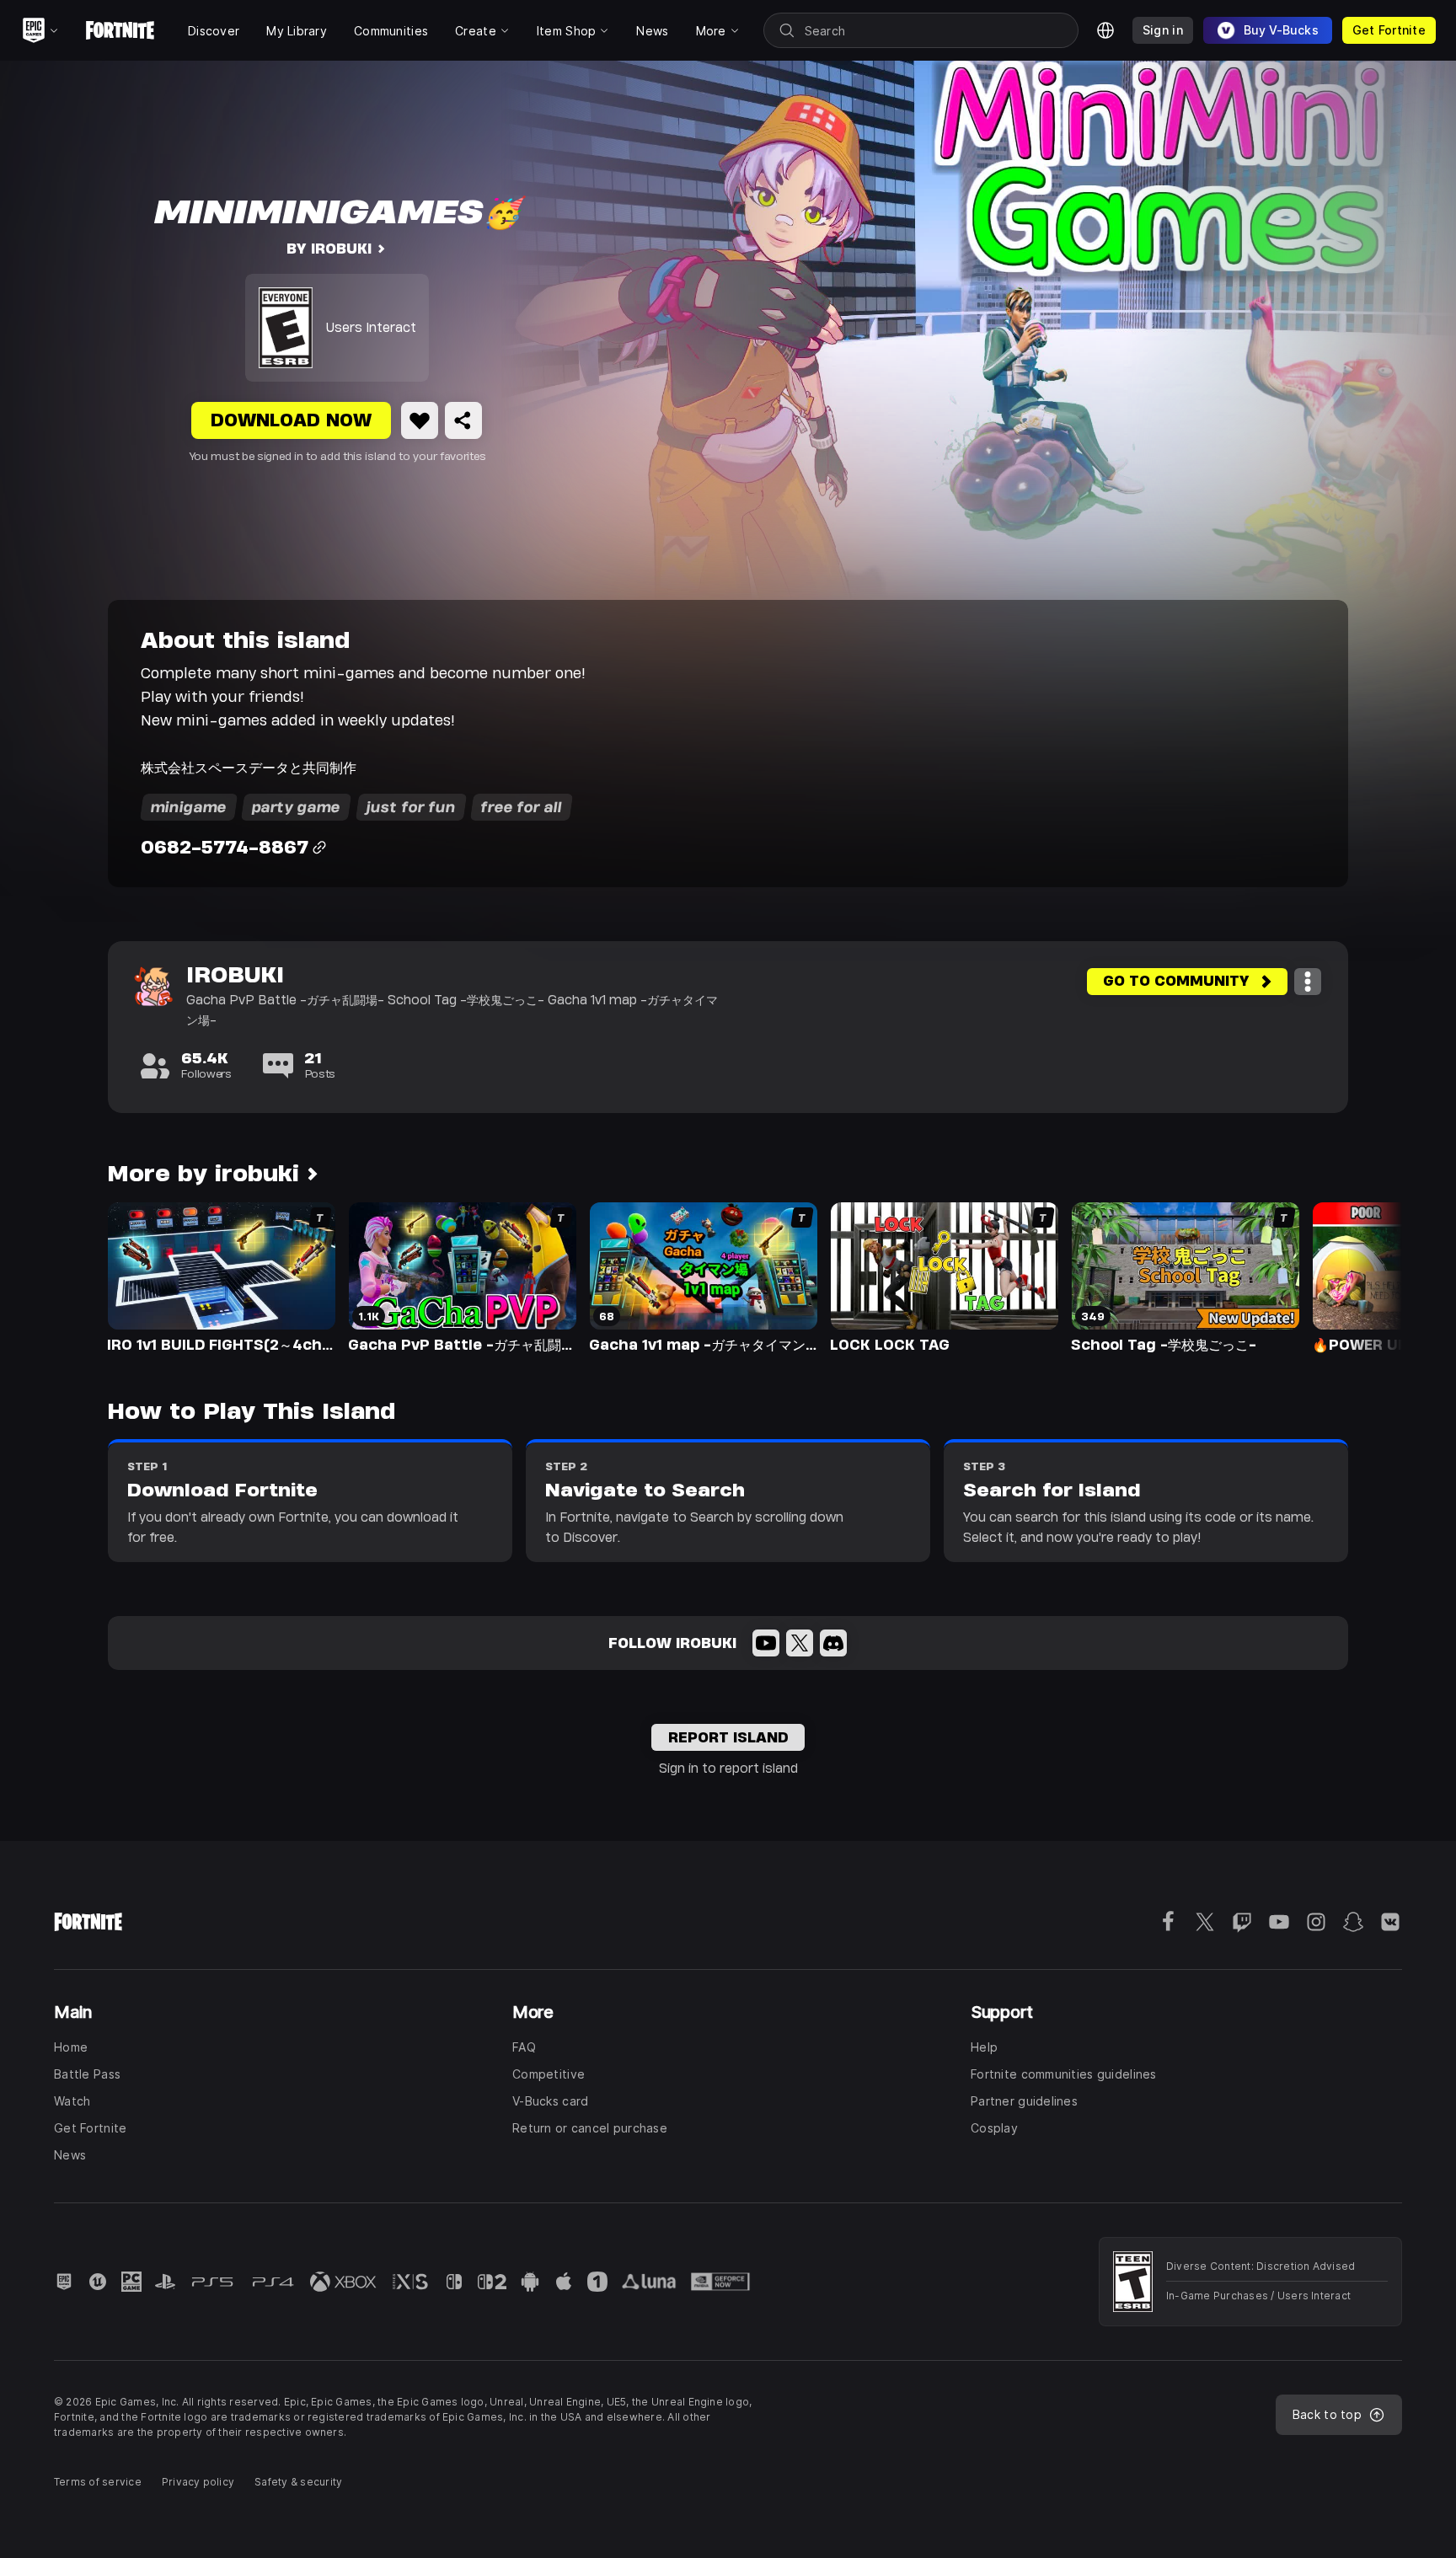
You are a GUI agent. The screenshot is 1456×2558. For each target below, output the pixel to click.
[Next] (1357, 1276)
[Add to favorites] (420, 420)
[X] (800, 1643)
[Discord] (833, 1643)
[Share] (463, 420)
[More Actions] (1308, 982)
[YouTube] (766, 1643)
